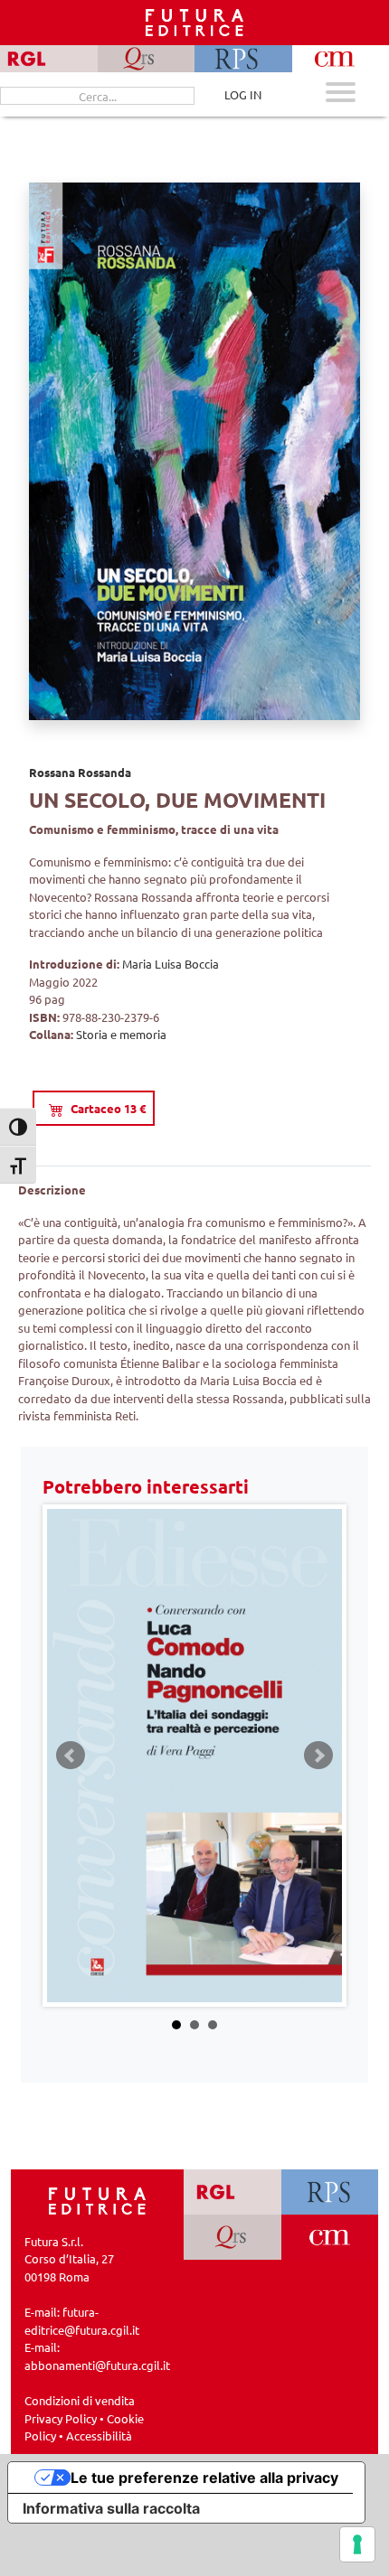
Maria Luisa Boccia (171, 964)
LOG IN (243, 94)
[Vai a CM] (330, 2237)
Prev (71, 1756)
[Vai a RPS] (330, 2192)
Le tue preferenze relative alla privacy (204, 2478)
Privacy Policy (61, 2418)
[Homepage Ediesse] (98, 2199)
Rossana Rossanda (80, 772)
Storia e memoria (121, 1034)
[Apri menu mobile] (341, 94)
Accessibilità (99, 2435)
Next (318, 1756)
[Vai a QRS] (232, 2237)
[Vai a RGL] (232, 2192)
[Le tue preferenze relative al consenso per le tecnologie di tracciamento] (357, 2544)
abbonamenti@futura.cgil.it (97, 2365)
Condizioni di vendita (80, 2400)
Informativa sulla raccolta (111, 2508)
